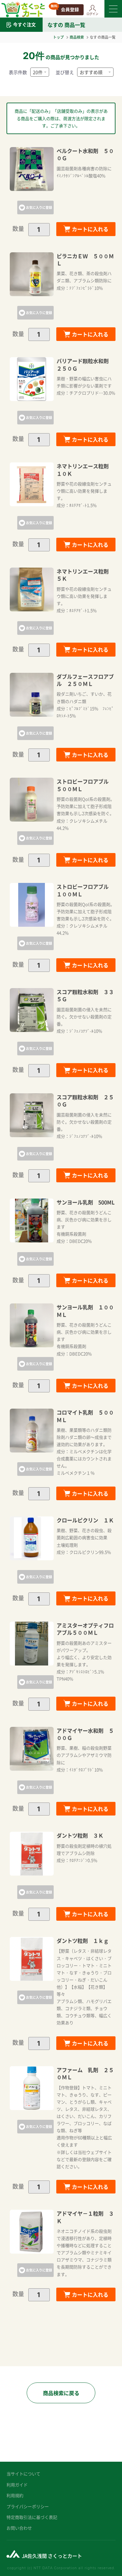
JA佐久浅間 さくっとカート (52, 2556)
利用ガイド (17, 2485)
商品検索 (77, 37)
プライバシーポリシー (28, 2506)
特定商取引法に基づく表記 (32, 2517)
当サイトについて (23, 2474)
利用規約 (15, 2495)
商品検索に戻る (61, 2393)
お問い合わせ (19, 2528)
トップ (58, 37)
